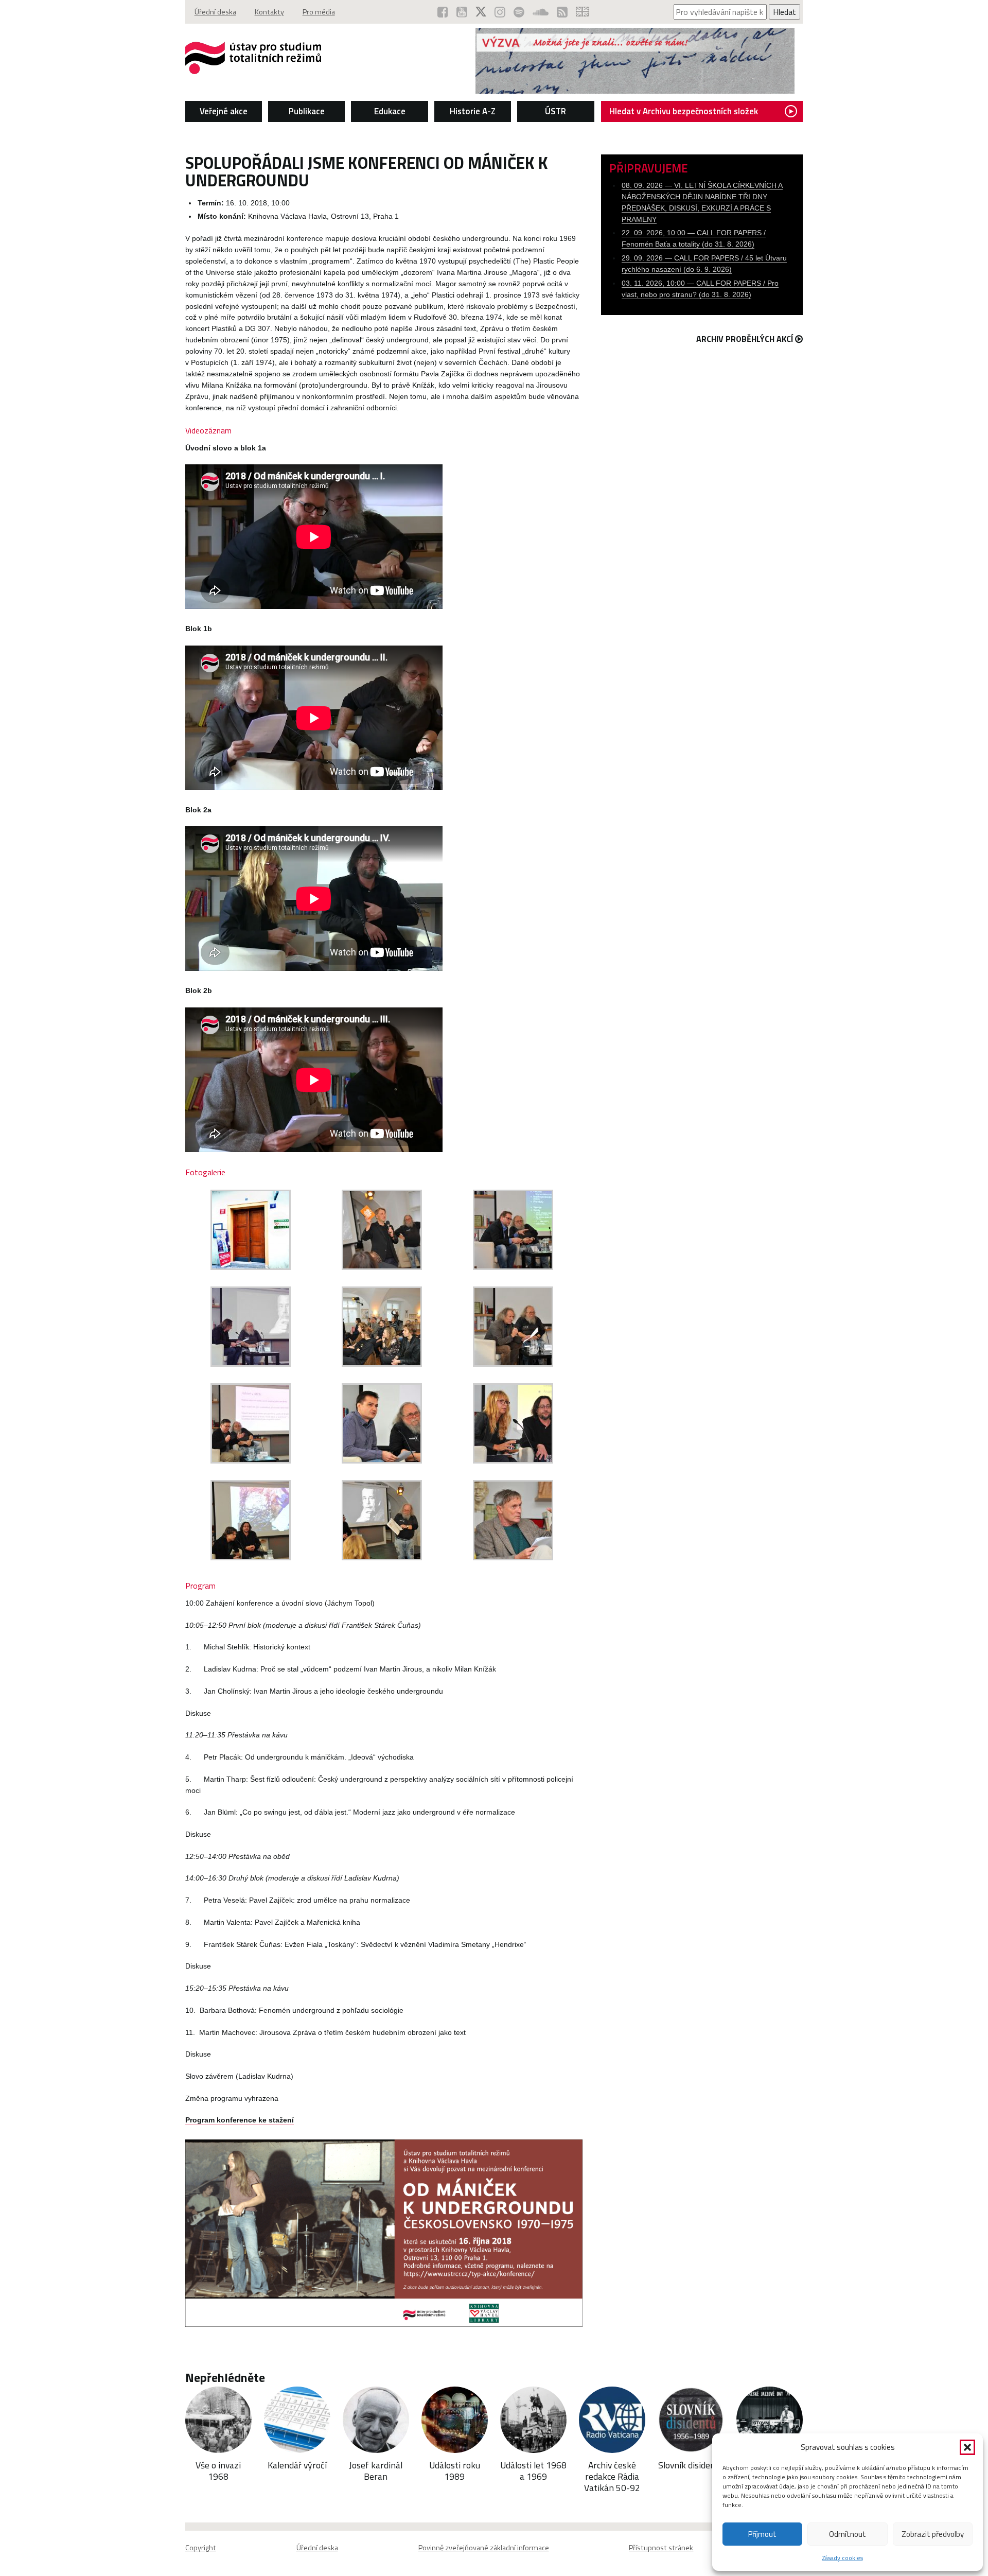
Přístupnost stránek (661, 2548)
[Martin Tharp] (251, 1460)
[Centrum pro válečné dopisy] (635, 91)
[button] (967, 2447)
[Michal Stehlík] (513, 1267)
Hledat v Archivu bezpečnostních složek (684, 111)
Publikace (307, 111)
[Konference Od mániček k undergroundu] (251, 1267)
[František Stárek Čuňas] (382, 1557)
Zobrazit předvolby (933, 2534)
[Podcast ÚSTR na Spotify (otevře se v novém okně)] (519, 12)
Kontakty (269, 12)
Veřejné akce (224, 111)
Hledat (784, 12)
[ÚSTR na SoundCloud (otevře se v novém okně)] (541, 12)
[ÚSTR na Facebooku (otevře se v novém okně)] (443, 12)
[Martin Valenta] (251, 1557)
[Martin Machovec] (513, 1557)
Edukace (390, 111)
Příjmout (762, 2534)
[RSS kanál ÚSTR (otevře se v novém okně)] (562, 12)
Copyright (201, 2548)
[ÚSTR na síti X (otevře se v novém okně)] (481, 12)
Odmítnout (848, 2534)
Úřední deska (215, 12)
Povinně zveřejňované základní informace (484, 2548)
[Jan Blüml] (382, 1460)
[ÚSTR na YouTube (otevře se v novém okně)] (462, 12)
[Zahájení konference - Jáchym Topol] (382, 1267)
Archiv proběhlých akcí (745, 339)
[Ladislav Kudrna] (251, 1364)
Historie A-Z (473, 111)
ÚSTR (555, 111)
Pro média (319, 12)
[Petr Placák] (513, 1364)
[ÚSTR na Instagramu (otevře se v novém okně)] (500, 12)
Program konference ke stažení (240, 2120)
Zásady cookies (843, 2558)
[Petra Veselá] (513, 1460)
